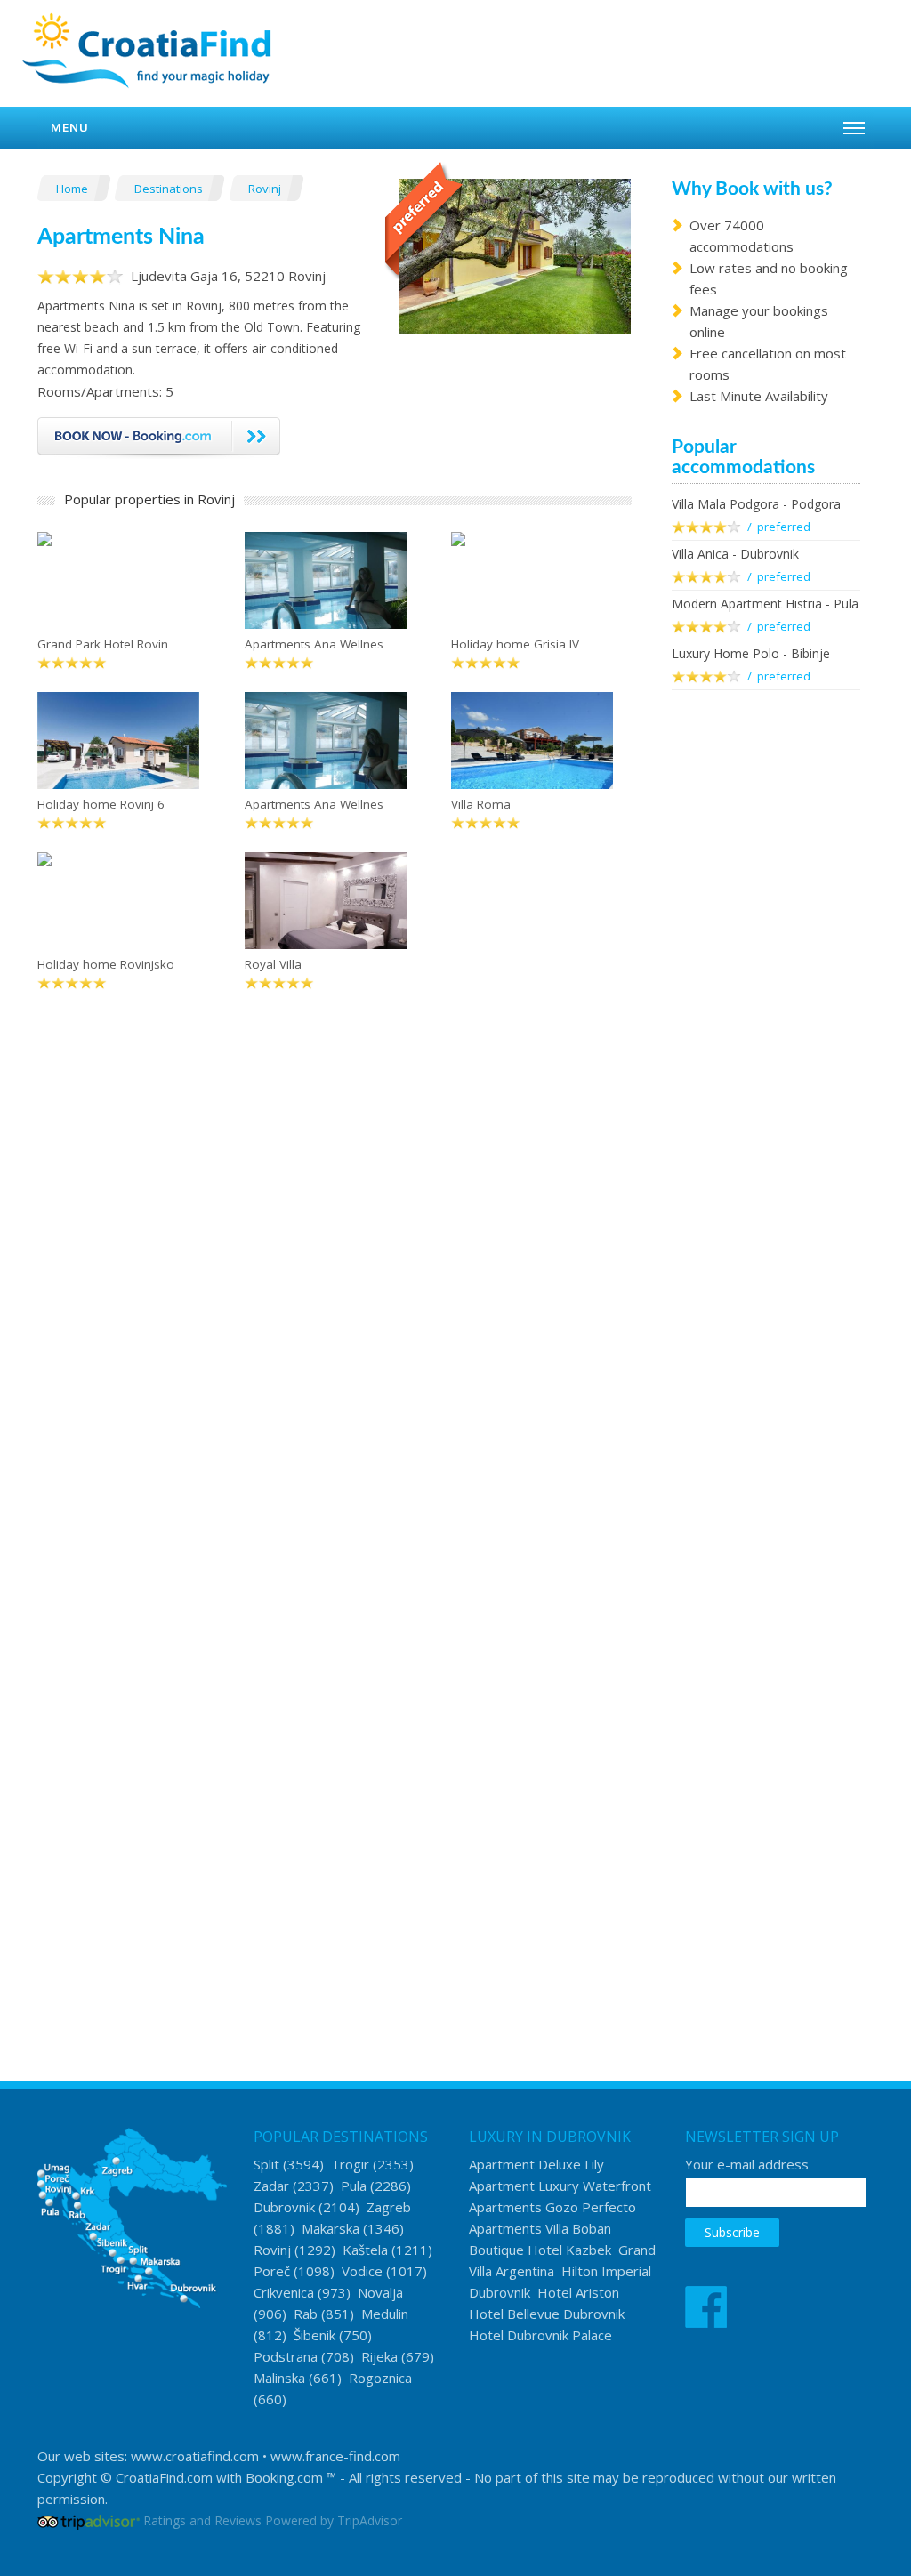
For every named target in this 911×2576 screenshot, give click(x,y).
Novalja (380, 2292)
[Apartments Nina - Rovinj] (516, 254)
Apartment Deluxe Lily (536, 2164)
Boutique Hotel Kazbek (540, 2250)
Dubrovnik (284, 2207)
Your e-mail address (747, 2164)
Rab (306, 2314)
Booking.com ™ (291, 2477)
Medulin (385, 2314)
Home (73, 189)
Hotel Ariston (578, 2292)
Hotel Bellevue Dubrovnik (547, 2314)
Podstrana (286, 2356)
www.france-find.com (335, 2456)
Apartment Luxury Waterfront (560, 2186)
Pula (354, 2186)
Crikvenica (284, 2292)
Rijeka (379, 2356)
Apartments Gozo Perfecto (552, 2207)
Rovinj (266, 189)
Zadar (271, 2186)
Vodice (362, 2271)
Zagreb (389, 2207)
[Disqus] (335, 1286)
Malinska (279, 2378)
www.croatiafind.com (195, 2456)
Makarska (331, 2228)
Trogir (350, 2164)
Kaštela (365, 2250)
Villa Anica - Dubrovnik (735, 554)
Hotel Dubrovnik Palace (540, 2335)
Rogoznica (380, 2378)
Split (266, 2164)
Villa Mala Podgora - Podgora (756, 504)
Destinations (170, 189)
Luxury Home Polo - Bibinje (751, 653)
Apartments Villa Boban (540, 2228)
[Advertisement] (766, 993)
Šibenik (314, 2335)
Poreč (272, 2271)
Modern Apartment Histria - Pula (765, 604)
